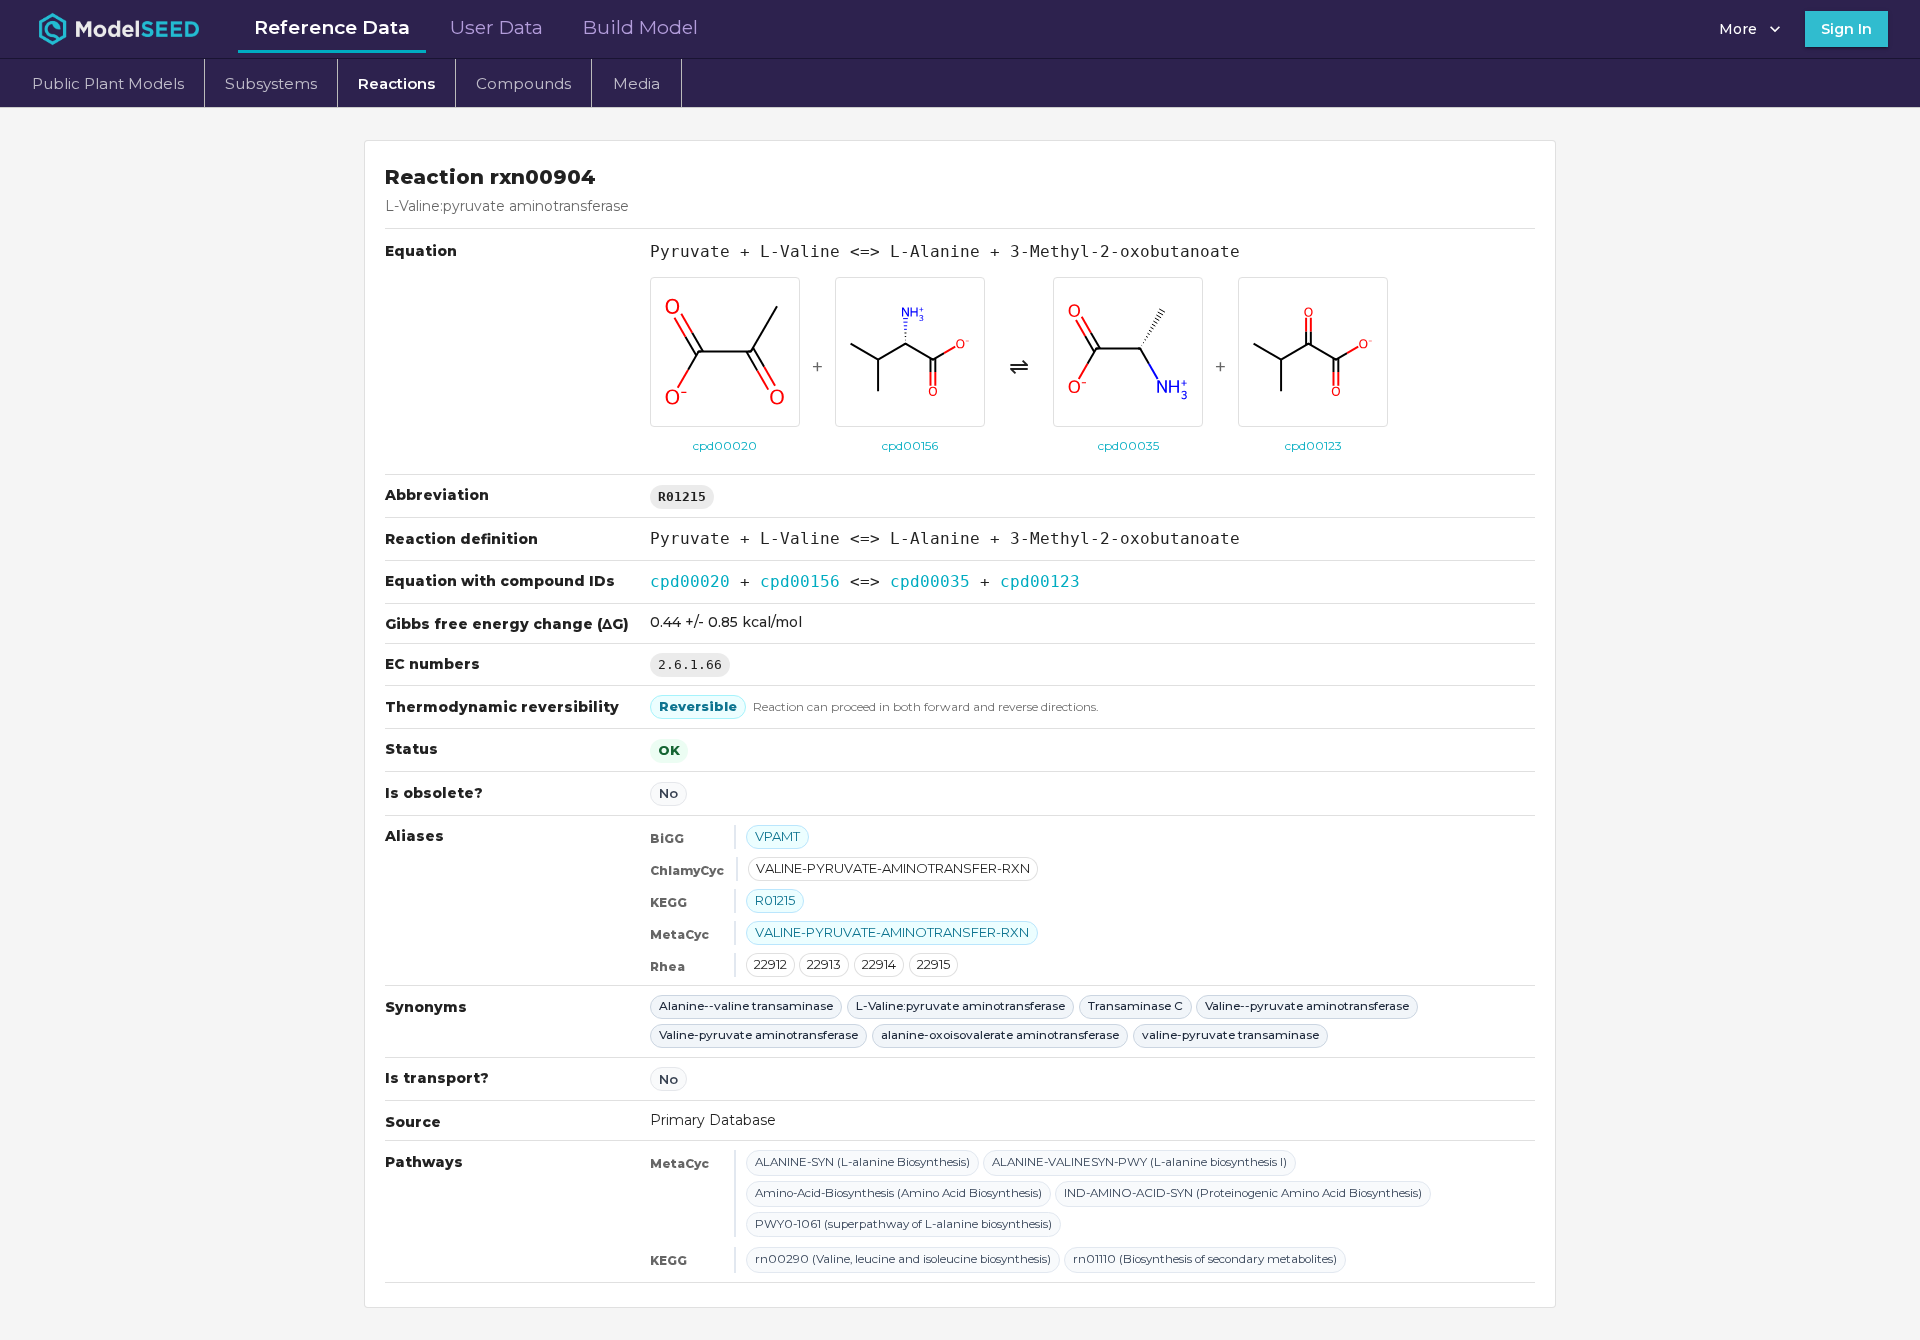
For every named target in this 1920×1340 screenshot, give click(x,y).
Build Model (640, 27)
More (1738, 29)
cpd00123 (1040, 581)
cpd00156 (800, 581)
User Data (496, 27)
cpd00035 (930, 581)
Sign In (1846, 29)
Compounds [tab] (523, 83)
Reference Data (332, 27)
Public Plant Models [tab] (108, 83)
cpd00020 (690, 581)
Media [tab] (636, 83)
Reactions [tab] (396, 83)
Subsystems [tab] (271, 83)
